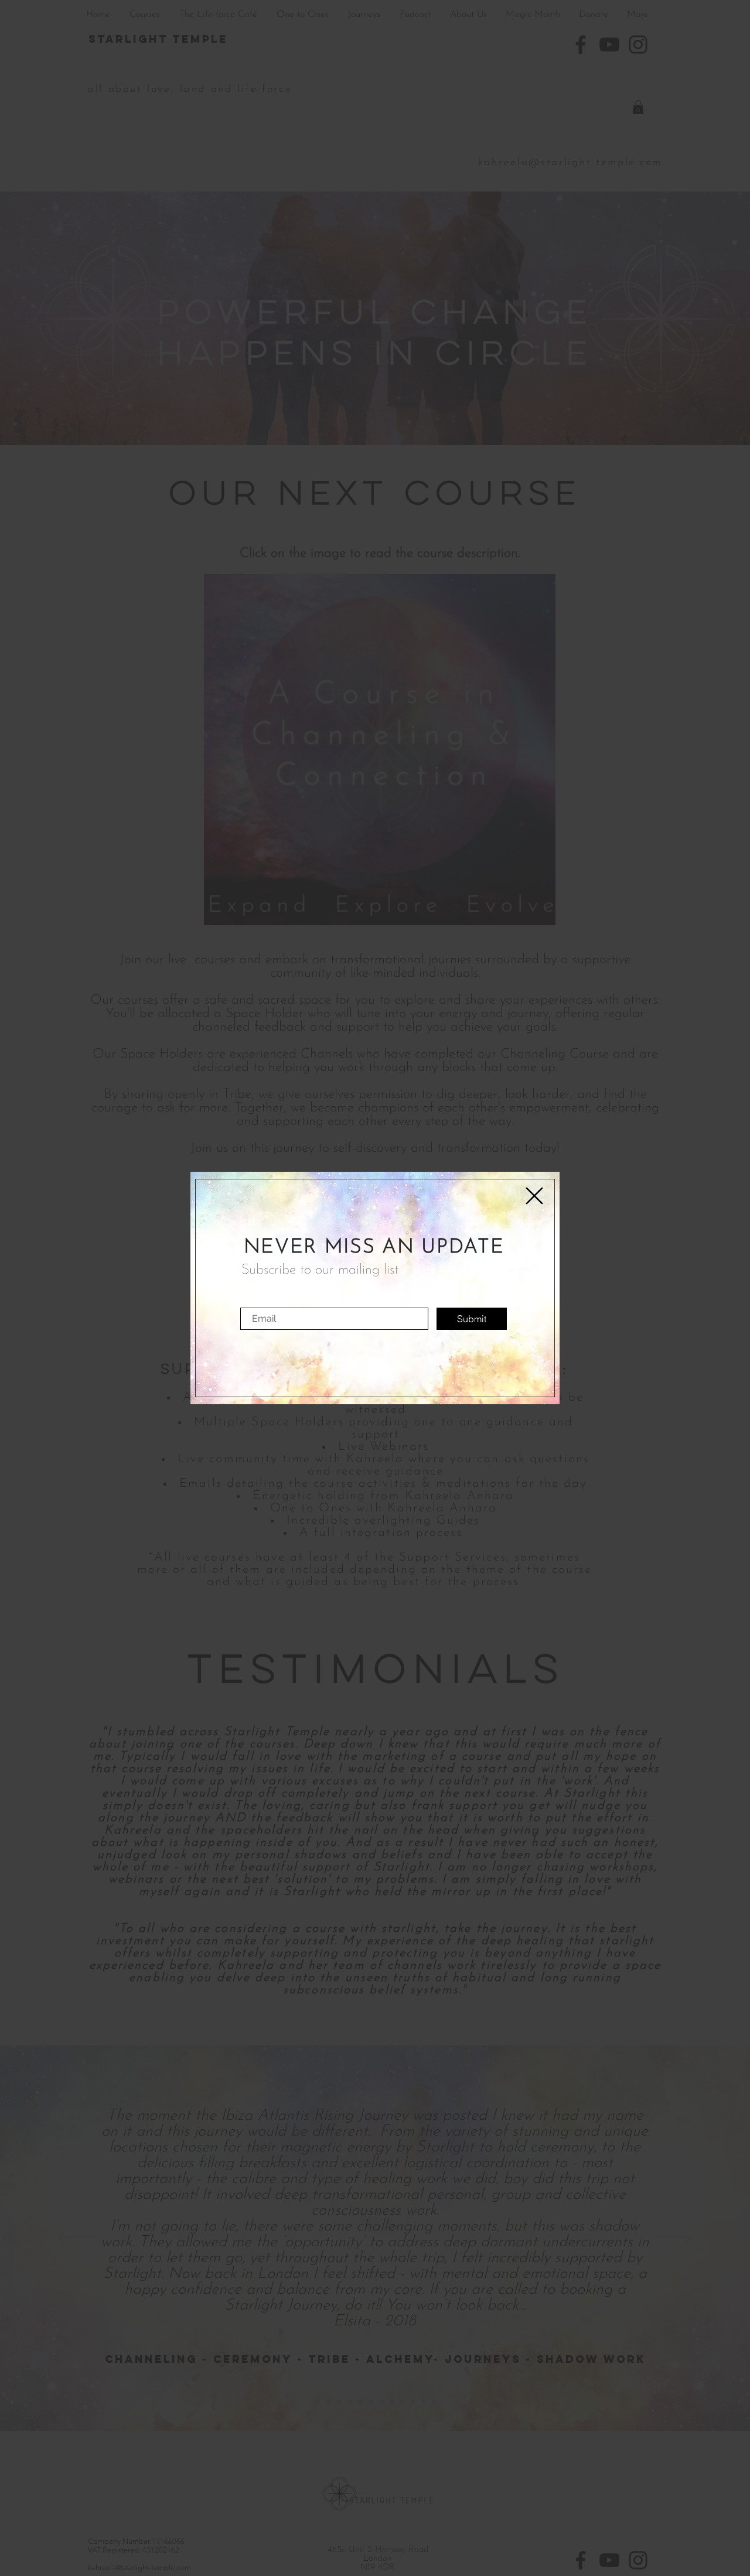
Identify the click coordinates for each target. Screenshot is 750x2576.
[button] (534, 1196)
